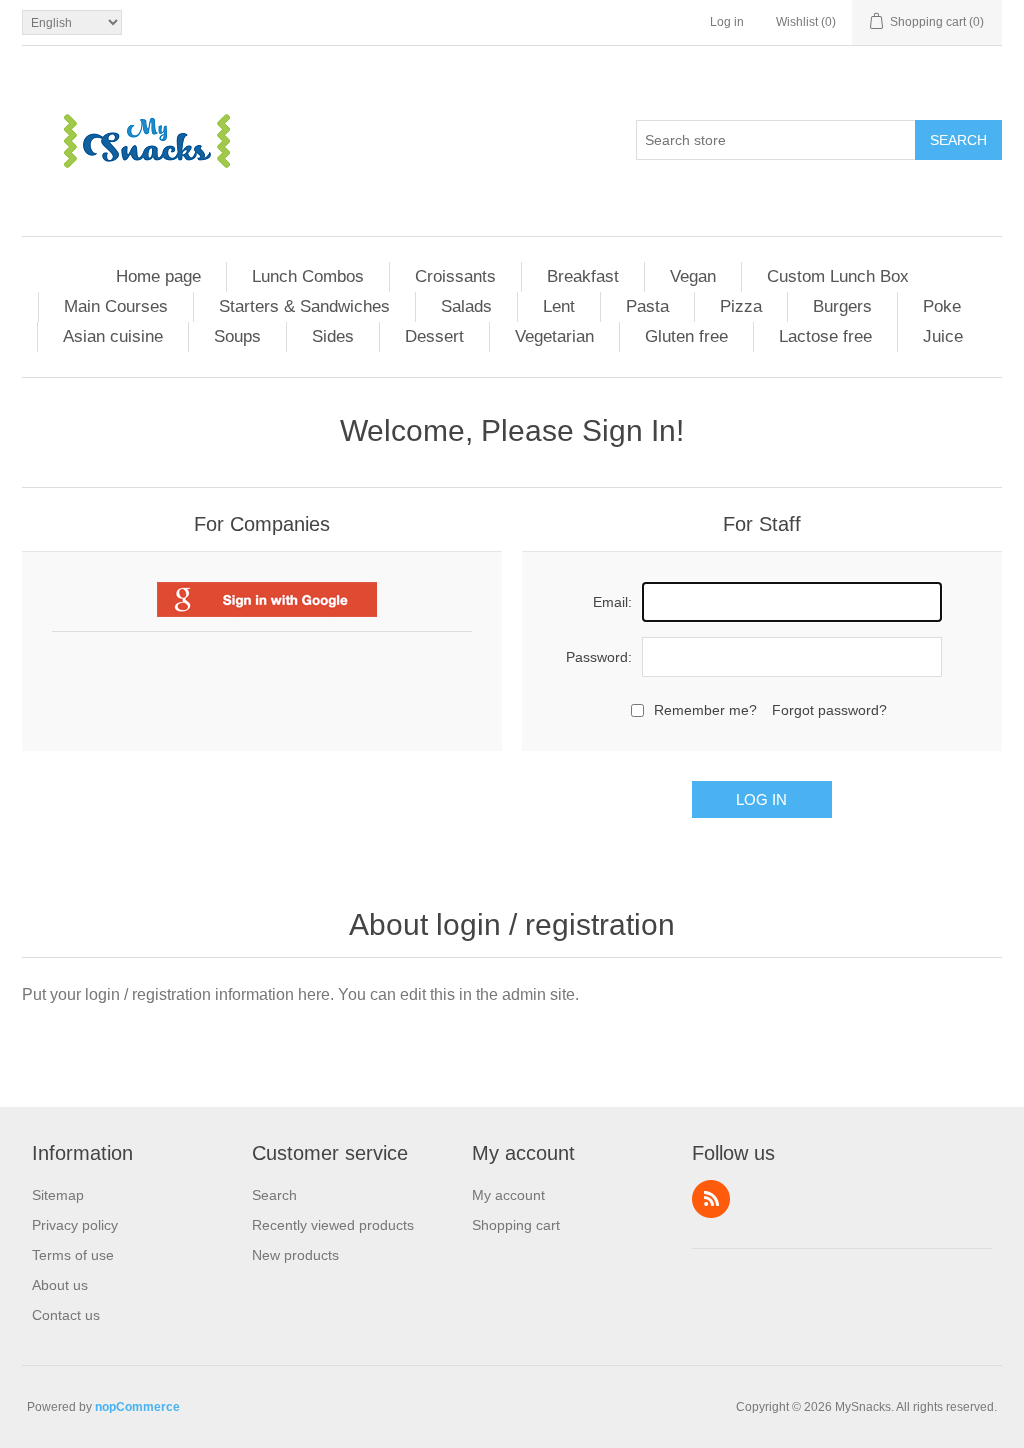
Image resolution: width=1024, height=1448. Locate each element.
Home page (158, 276)
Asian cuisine (113, 336)
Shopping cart (516, 1225)
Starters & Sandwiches (304, 306)
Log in (727, 22)
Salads (466, 306)
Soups (237, 336)
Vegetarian (554, 336)
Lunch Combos (308, 276)
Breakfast (583, 276)
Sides (333, 336)
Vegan (693, 276)
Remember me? (705, 710)
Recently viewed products (333, 1225)
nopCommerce (137, 1407)
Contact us (66, 1315)
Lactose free (825, 336)
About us (60, 1285)
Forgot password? (829, 710)
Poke (942, 306)
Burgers (842, 306)
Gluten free (686, 336)
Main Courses (116, 306)
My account (508, 1195)
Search (958, 140)
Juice (943, 336)
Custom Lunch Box (838, 276)
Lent (559, 306)
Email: (612, 602)
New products (295, 1255)
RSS (711, 1199)
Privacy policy (75, 1225)
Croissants (455, 276)
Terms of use (73, 1255)
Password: (599, 657)
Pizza (741, 306)
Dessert (434, 336)
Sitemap (58, 1195)
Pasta (647, 306)
